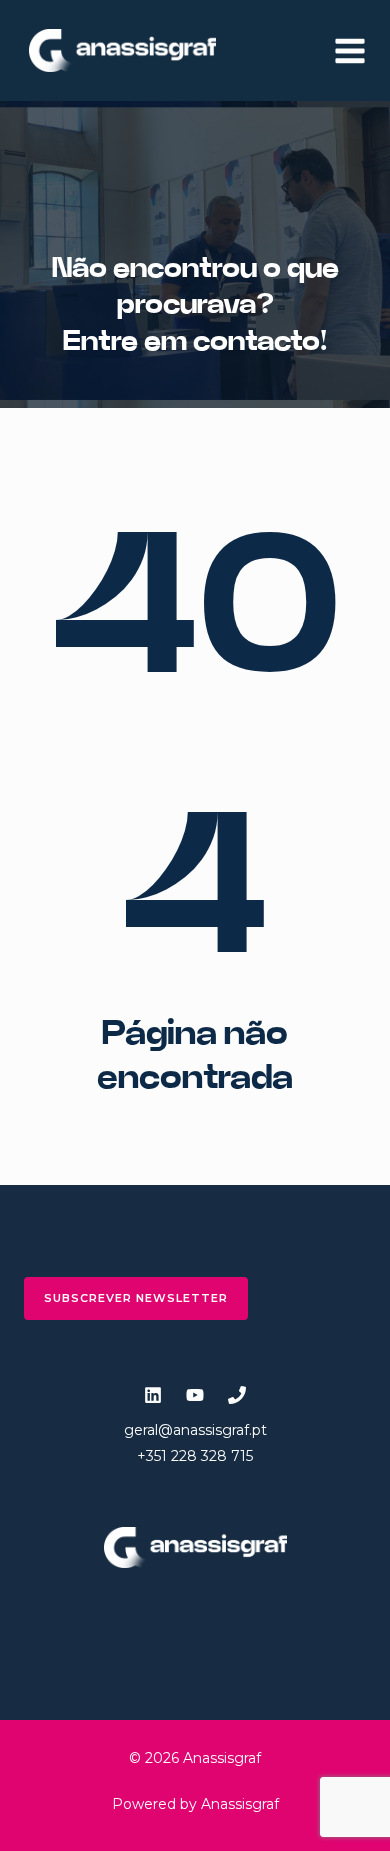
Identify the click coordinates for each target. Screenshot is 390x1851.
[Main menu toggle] (350, 51)
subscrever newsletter (136, 1298)
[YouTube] (195, 1395)
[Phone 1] (237, 1395)
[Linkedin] (153, 1395)
